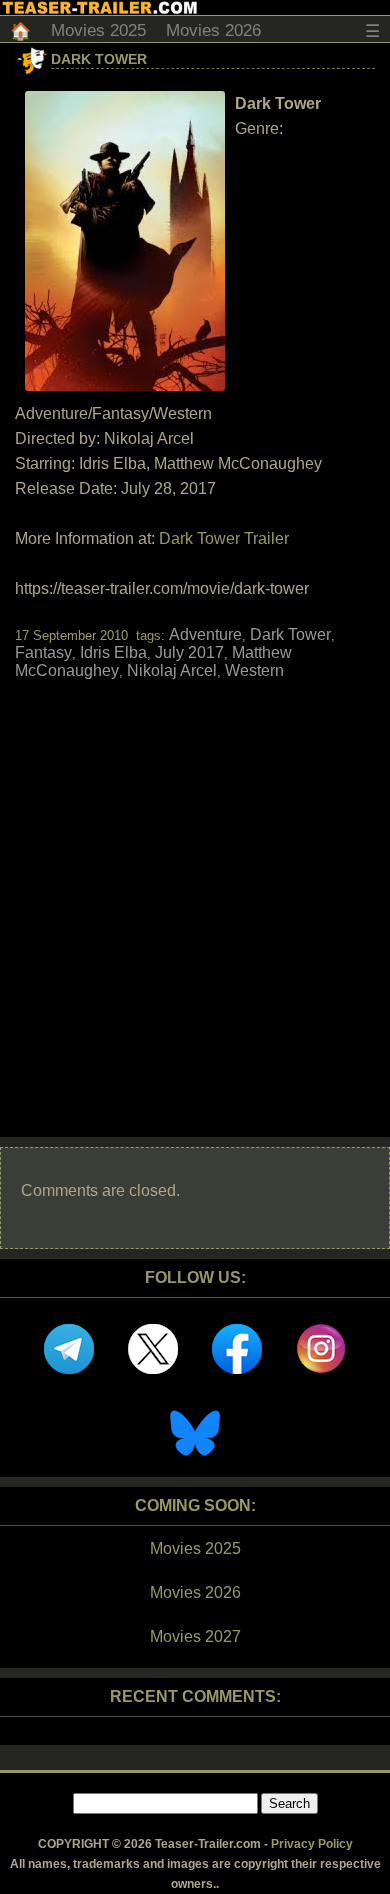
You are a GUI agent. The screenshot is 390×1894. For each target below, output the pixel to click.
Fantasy (43, 652)
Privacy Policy (312, 1844)
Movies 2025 (98, 30)
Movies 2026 (213, 30)
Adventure (205, 634)
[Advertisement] (195, 891)
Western (254, 670)
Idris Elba (113, 652)
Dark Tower (99, 59)
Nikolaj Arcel (172, 670)
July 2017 (189, 652)
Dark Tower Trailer (224, 538)
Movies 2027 (195, 1636)
